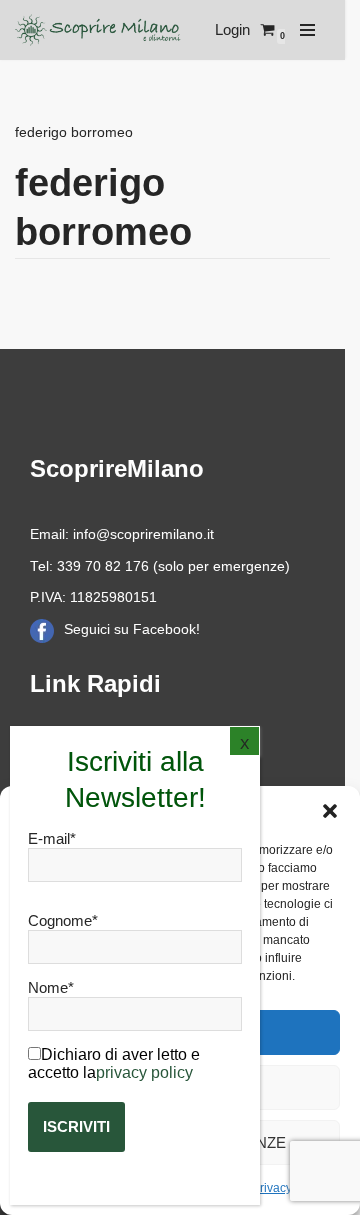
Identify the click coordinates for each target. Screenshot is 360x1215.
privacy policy (144, 1072)
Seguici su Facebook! (132, 629)
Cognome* (63, 920)
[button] (330, 811)
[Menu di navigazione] (307, 30)
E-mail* (52, 838)
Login (232, 29)
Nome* (51, 987)
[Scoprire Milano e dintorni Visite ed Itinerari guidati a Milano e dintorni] (100, 30)
